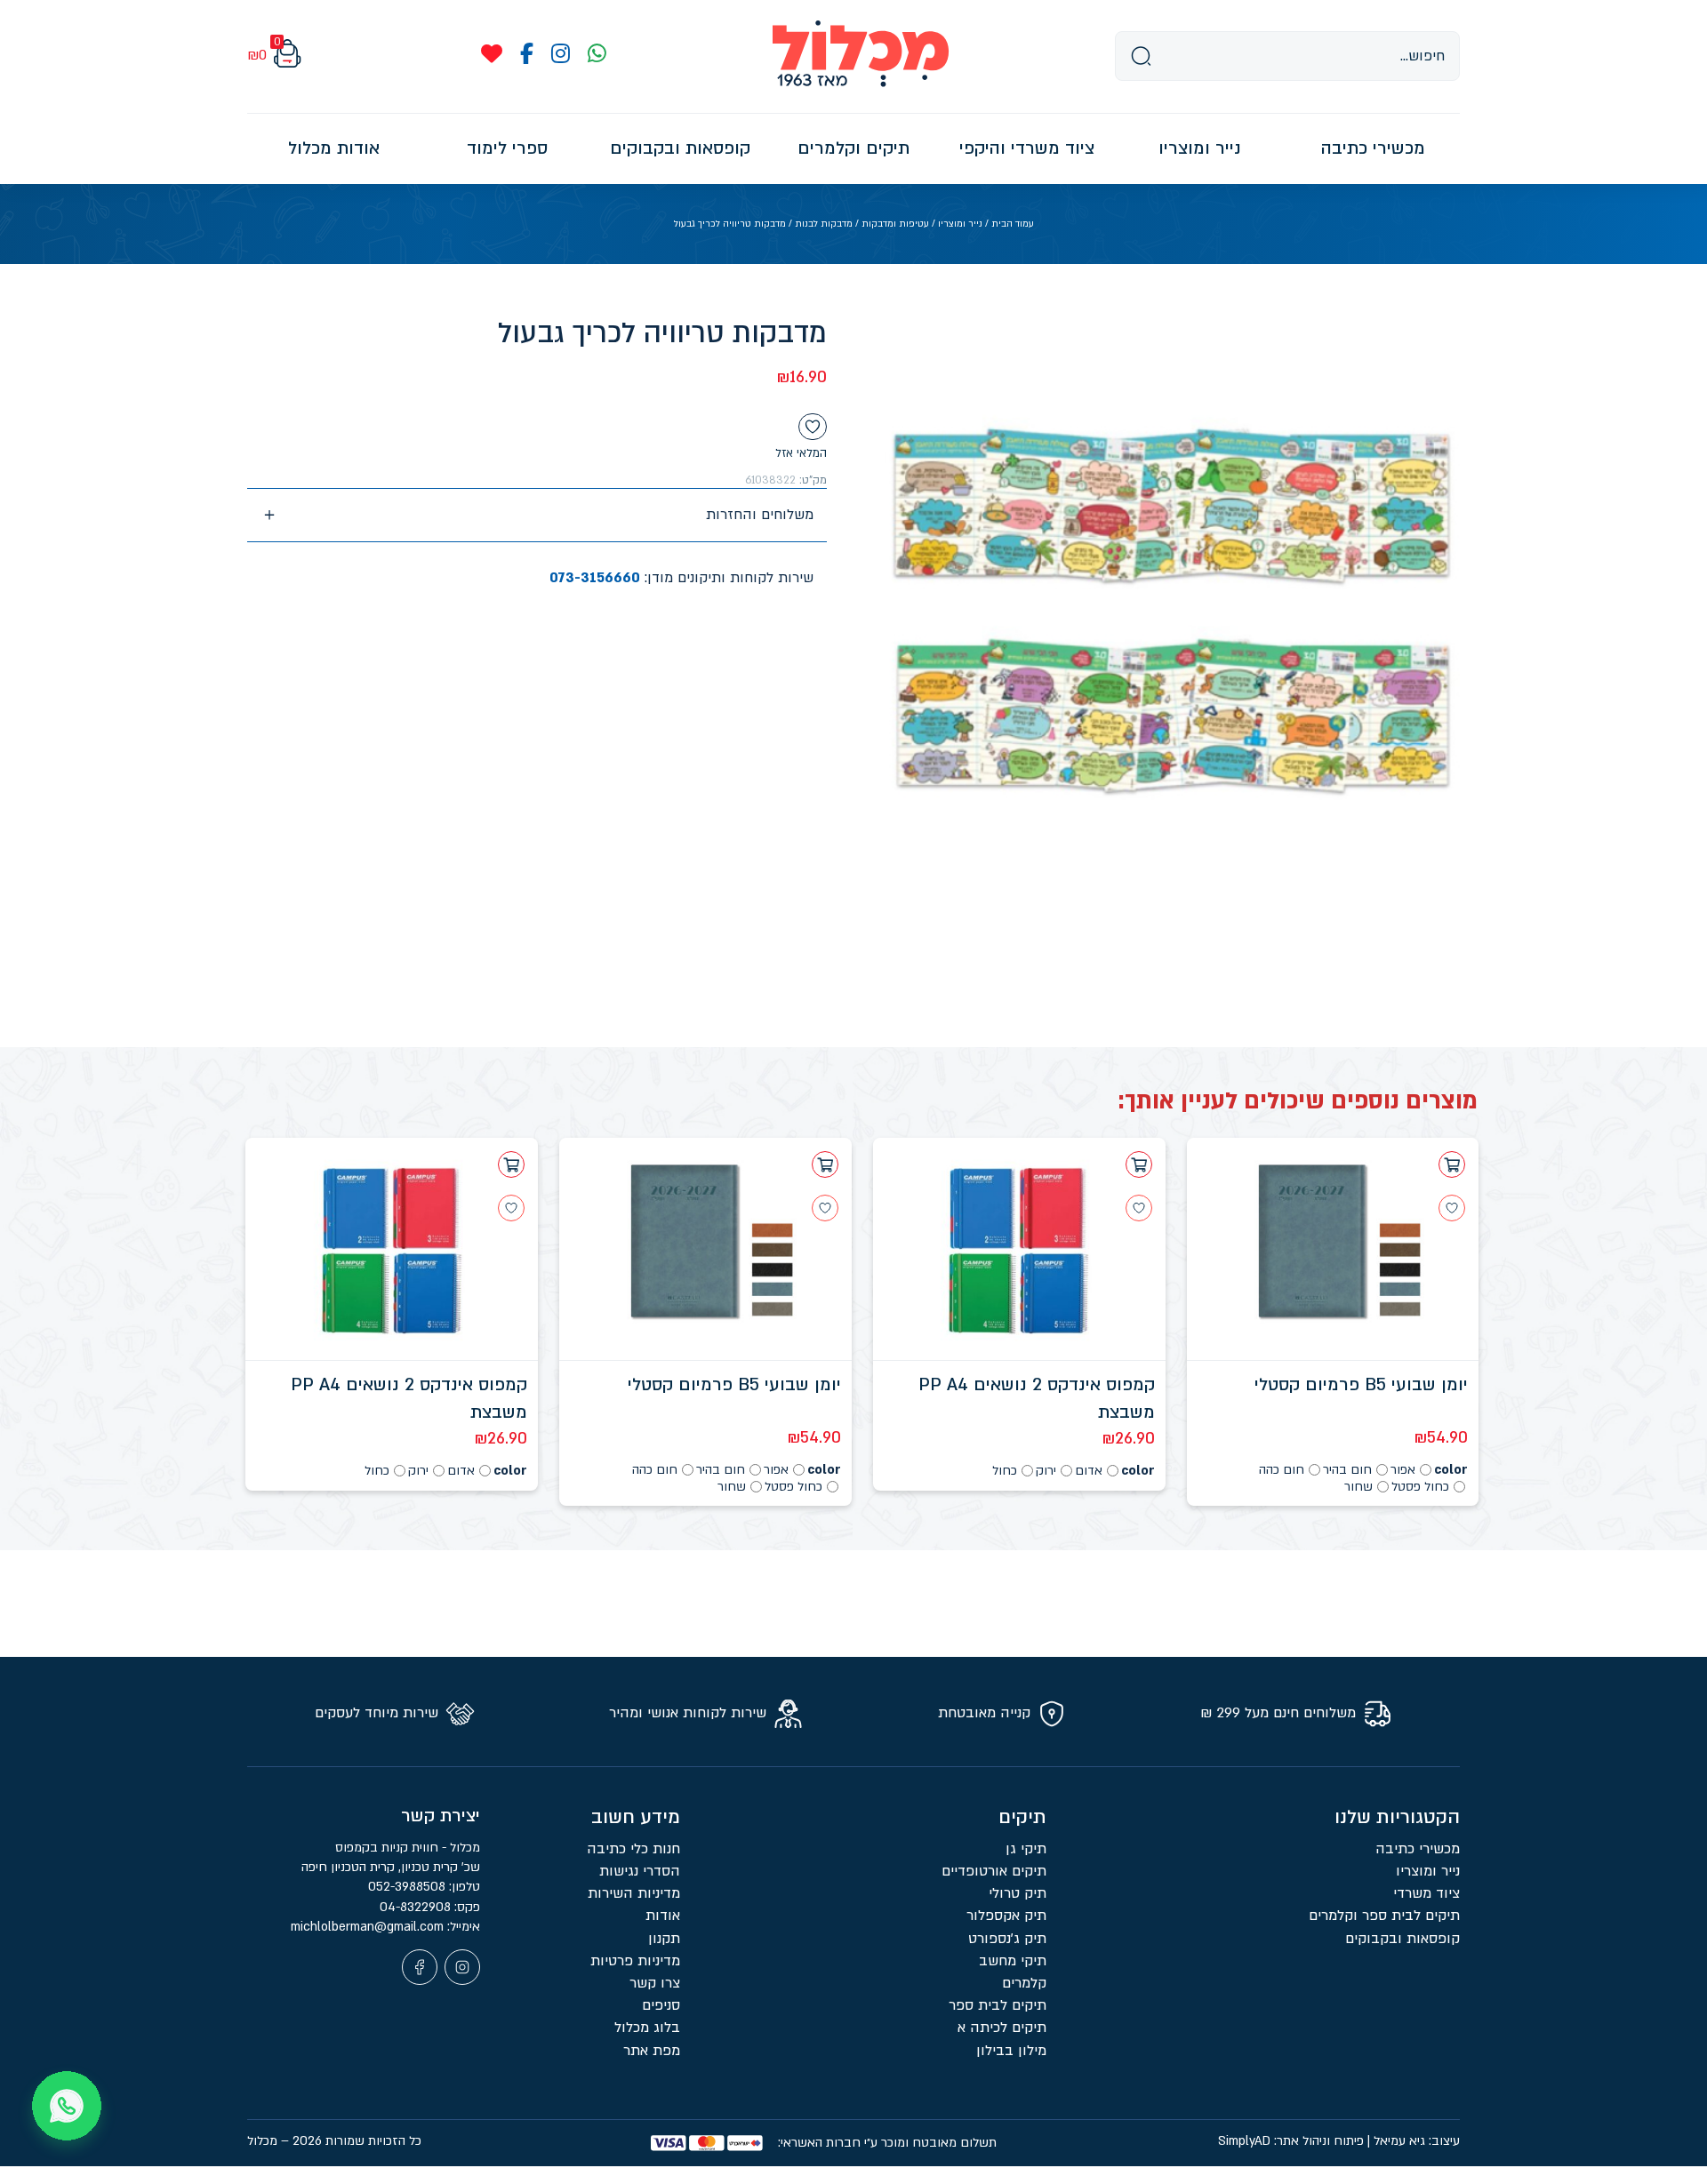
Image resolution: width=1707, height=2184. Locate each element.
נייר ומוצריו (960, 224)
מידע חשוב (636, 1817)
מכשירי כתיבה (1418, 1849)
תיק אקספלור (1006, 1916)
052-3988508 (409, 1887)
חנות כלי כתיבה (633, 1849)
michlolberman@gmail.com (369, 1927)
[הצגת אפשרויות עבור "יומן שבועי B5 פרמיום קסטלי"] (1452, 1164)
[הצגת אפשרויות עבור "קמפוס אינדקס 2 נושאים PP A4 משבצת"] (1139, 1164)
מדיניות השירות (634, 1893)
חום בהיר (1347, 1470)
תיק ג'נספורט (1007, 1939)
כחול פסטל (1420, 1487)
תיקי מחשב (1013, 1961)
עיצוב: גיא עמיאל (1417, 2141)
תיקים (1022, 1817)
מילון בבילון (1011, 2051)
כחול (1005, 1471)
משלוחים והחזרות (760, 515)
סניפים (661, 2005)
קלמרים (1024, 1983)
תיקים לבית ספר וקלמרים (1384, 1916)
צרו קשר (655, 1983)
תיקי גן (1026, 1849)
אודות (663, 1916)
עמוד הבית (1013, 224)
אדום (1089, 1471)
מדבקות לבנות (824, 224)
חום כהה (1282, 1470)
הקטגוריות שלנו (1397, 1817)
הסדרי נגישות (640, 1871)
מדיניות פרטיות (635, 1961)
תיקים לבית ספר (998, 2005)
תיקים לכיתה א (1002, 2028)
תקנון (664, 1939)
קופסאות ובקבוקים (1402, 1939)
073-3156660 (595, 578)
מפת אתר (652, 2051)
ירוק (1046, 1471)
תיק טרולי (1018, 1893)
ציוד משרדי (1427, 1893)
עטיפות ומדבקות (895, 224)
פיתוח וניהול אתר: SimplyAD (1291, 2141)
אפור (1403, 1470)
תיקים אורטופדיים (994, 1871)
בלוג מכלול (647, 2028)
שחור (1358, 1487)
